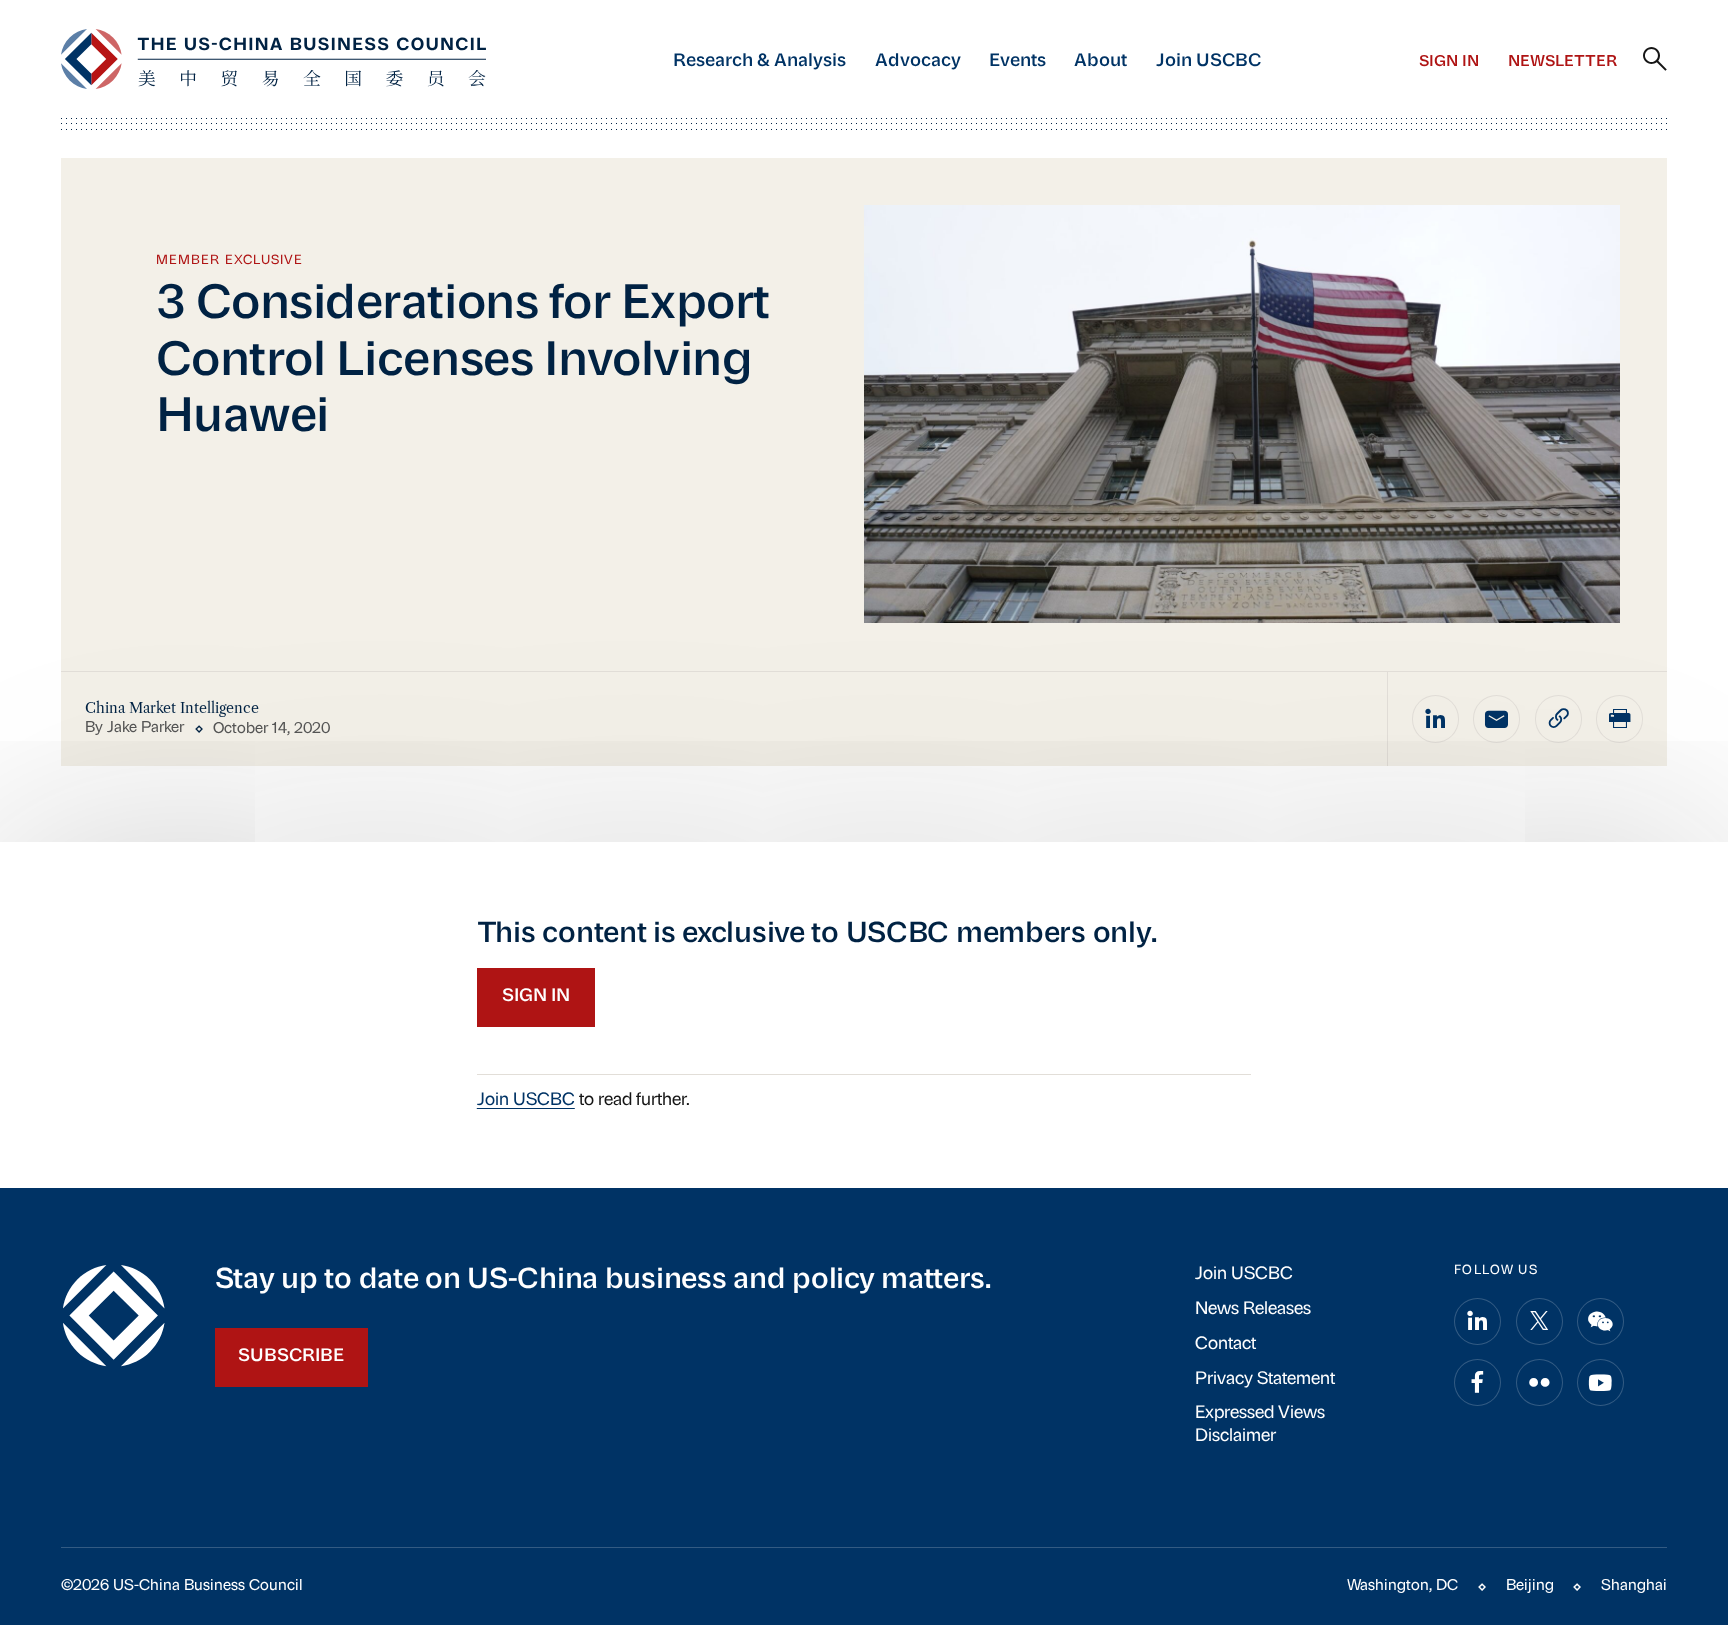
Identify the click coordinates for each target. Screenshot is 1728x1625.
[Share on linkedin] (1435, 718)
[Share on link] (1558, 718)
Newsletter (1562, 62)
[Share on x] (1539, 1321)
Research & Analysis (759, 61)
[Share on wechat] (1600, 1321)
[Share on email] (1496, 718)
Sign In (1449, 62)
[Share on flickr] (1539, 1382)
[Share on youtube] (1600, 1382)
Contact (1225, 1344)
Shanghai (1634, 1586)
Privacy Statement (1265, 1379)
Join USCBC (1208, 61)
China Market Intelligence (172, 708)
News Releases (1253, 1309)
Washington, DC (1402, 1586)
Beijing (1530, 1586)
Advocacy (918, 61)
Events (1017, 61)
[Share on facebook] (1477, 1382)
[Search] (1655, 60)
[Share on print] (1619, 718)
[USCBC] (273, 59)
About (1100, 61)
